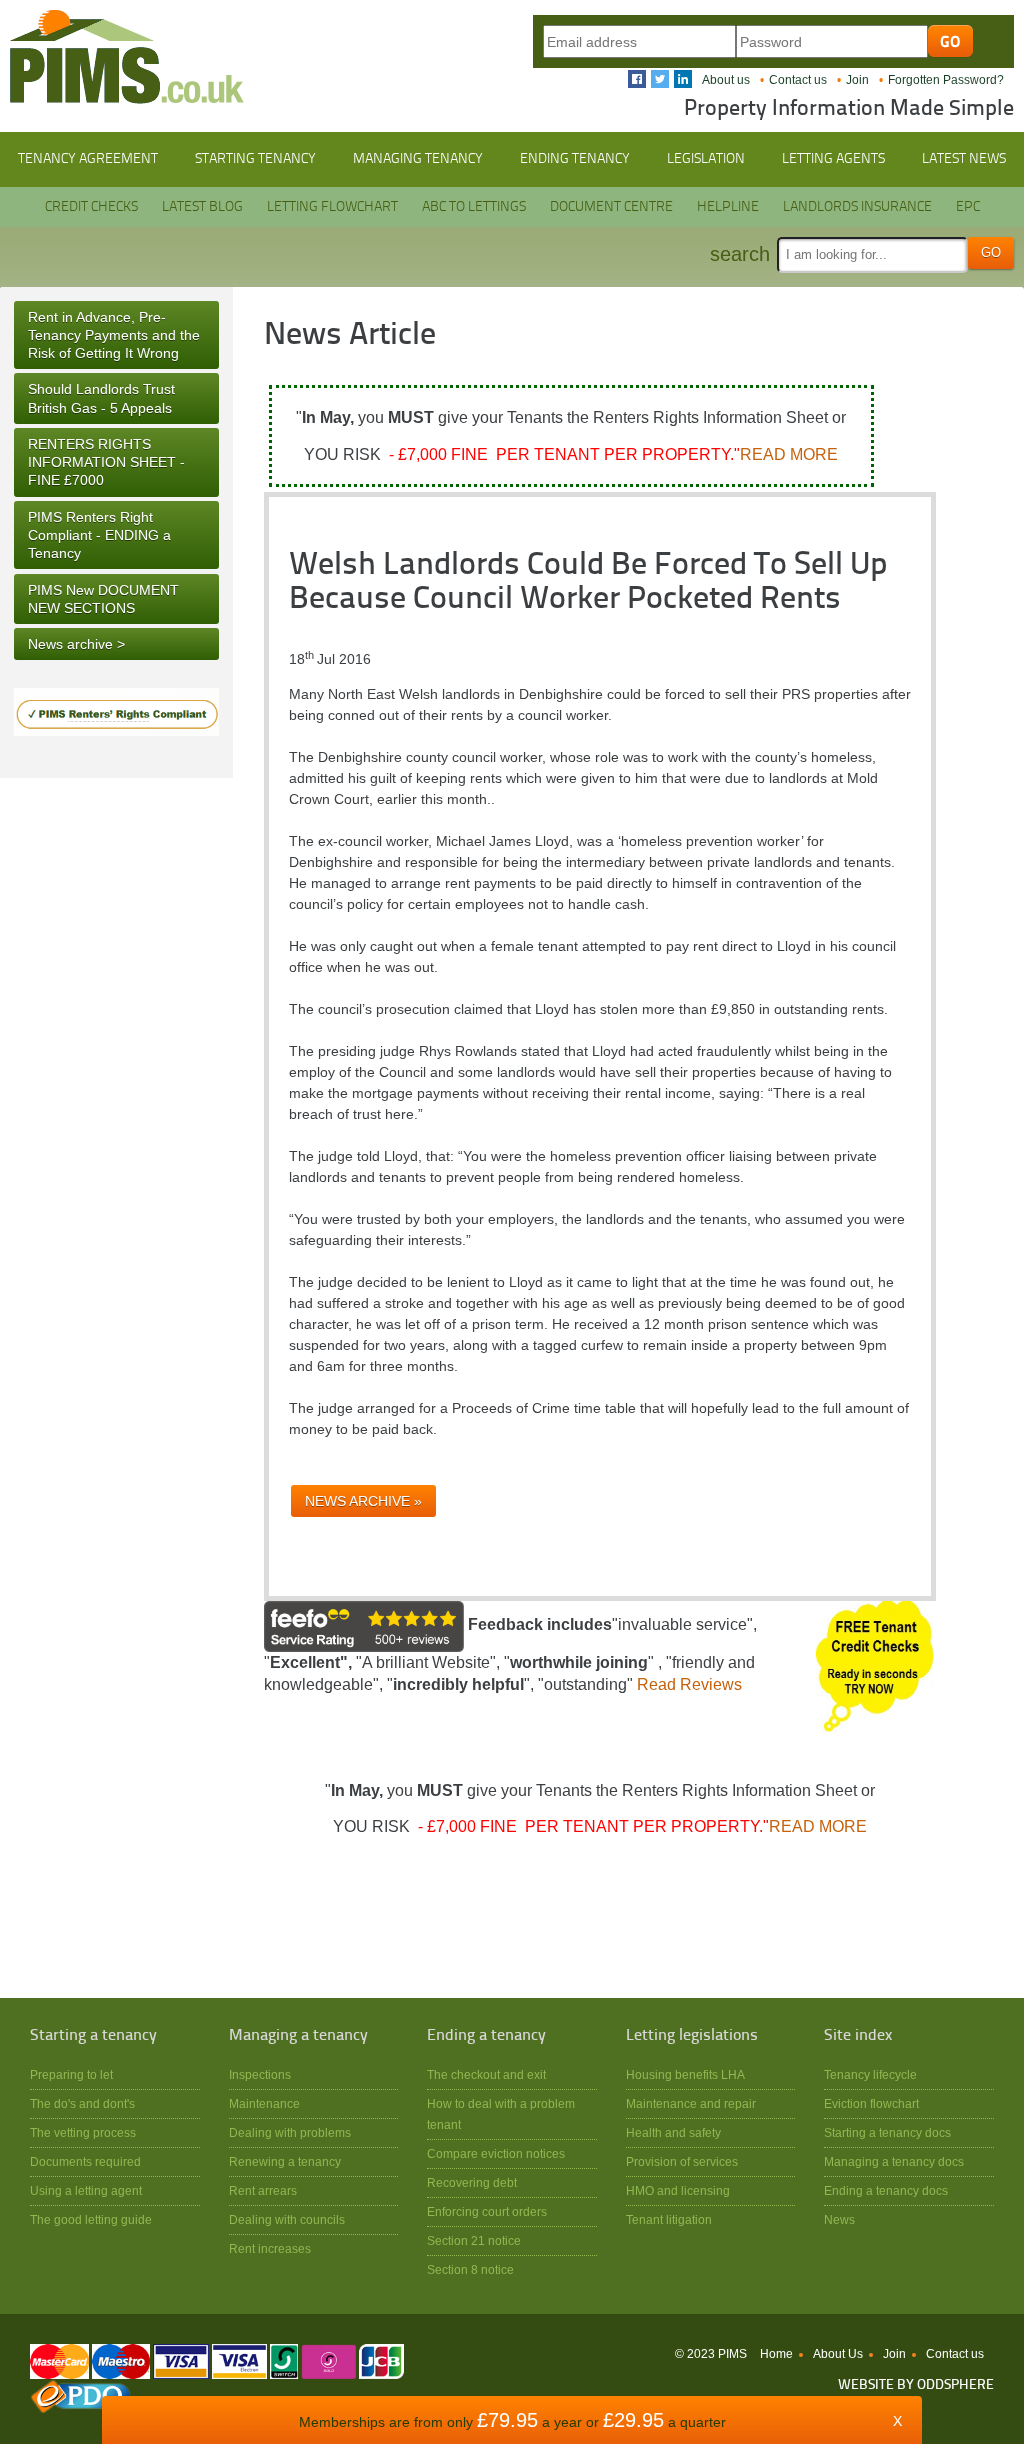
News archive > (76, 644)
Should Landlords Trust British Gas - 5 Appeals (101, 398)
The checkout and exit (486, 2074)
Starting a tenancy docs (887, 2132)
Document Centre (611, 207)
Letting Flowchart (332, 207)
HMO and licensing (678, 2190)
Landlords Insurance (857, 207)
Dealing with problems (290, 2132)
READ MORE (789, 454)
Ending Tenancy (575, 159)
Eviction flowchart (871, 2103)
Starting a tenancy (93, 2036)
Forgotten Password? (946, 80)
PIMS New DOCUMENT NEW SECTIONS (103, 599)
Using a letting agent (86, 2190)
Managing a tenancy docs (894, 2161)
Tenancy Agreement (88, 159)
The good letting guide (91, 2219)
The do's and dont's (82, 2103)
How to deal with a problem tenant (501, 2114)
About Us (838, 2354)
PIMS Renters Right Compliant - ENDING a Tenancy (99, 535)
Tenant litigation (669, 2219)
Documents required (85, 2161)
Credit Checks (91, 207)
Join (857, 80)
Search (740, 254)
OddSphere (955, 2385)
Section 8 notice (470, 2269)
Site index (858, 2036)
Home (776, 2354)
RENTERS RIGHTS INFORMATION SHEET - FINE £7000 (106, 462)
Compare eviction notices (496, 2153)
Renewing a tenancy (285, 2161)
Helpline (728, 207)
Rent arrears (263, 2190)
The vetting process (83, 2132)
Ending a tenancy (486, 2036)
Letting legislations (692, 2036)
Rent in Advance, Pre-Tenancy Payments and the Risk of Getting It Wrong (114, 335)
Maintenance (264, 2103)
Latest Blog (202, 207)
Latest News (964, 159)
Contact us (798, 80)
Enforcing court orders (487, 2211)
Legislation (706, 159)
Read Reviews (689, 1684)
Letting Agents (833, 159)
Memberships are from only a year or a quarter (512, 2422)
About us (726, 80)
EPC (968, 207)
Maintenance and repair (691, 2103)
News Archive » (363, 1501)
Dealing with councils (287, 2219)
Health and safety (673, 2132)
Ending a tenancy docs (886, 2190)
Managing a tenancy (298, 2036)
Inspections (260, 2074)
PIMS (127, 57)
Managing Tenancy (418, 159)
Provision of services (682, 2161)
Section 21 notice (474, 2240)
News (839, 2219)
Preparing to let (71, 2074)
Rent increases (270, 2248)
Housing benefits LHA (685, 2074)
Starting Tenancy (255, 159)
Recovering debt (472, 2182)
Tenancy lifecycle (870, 2074)
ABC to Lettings (474, 207)
